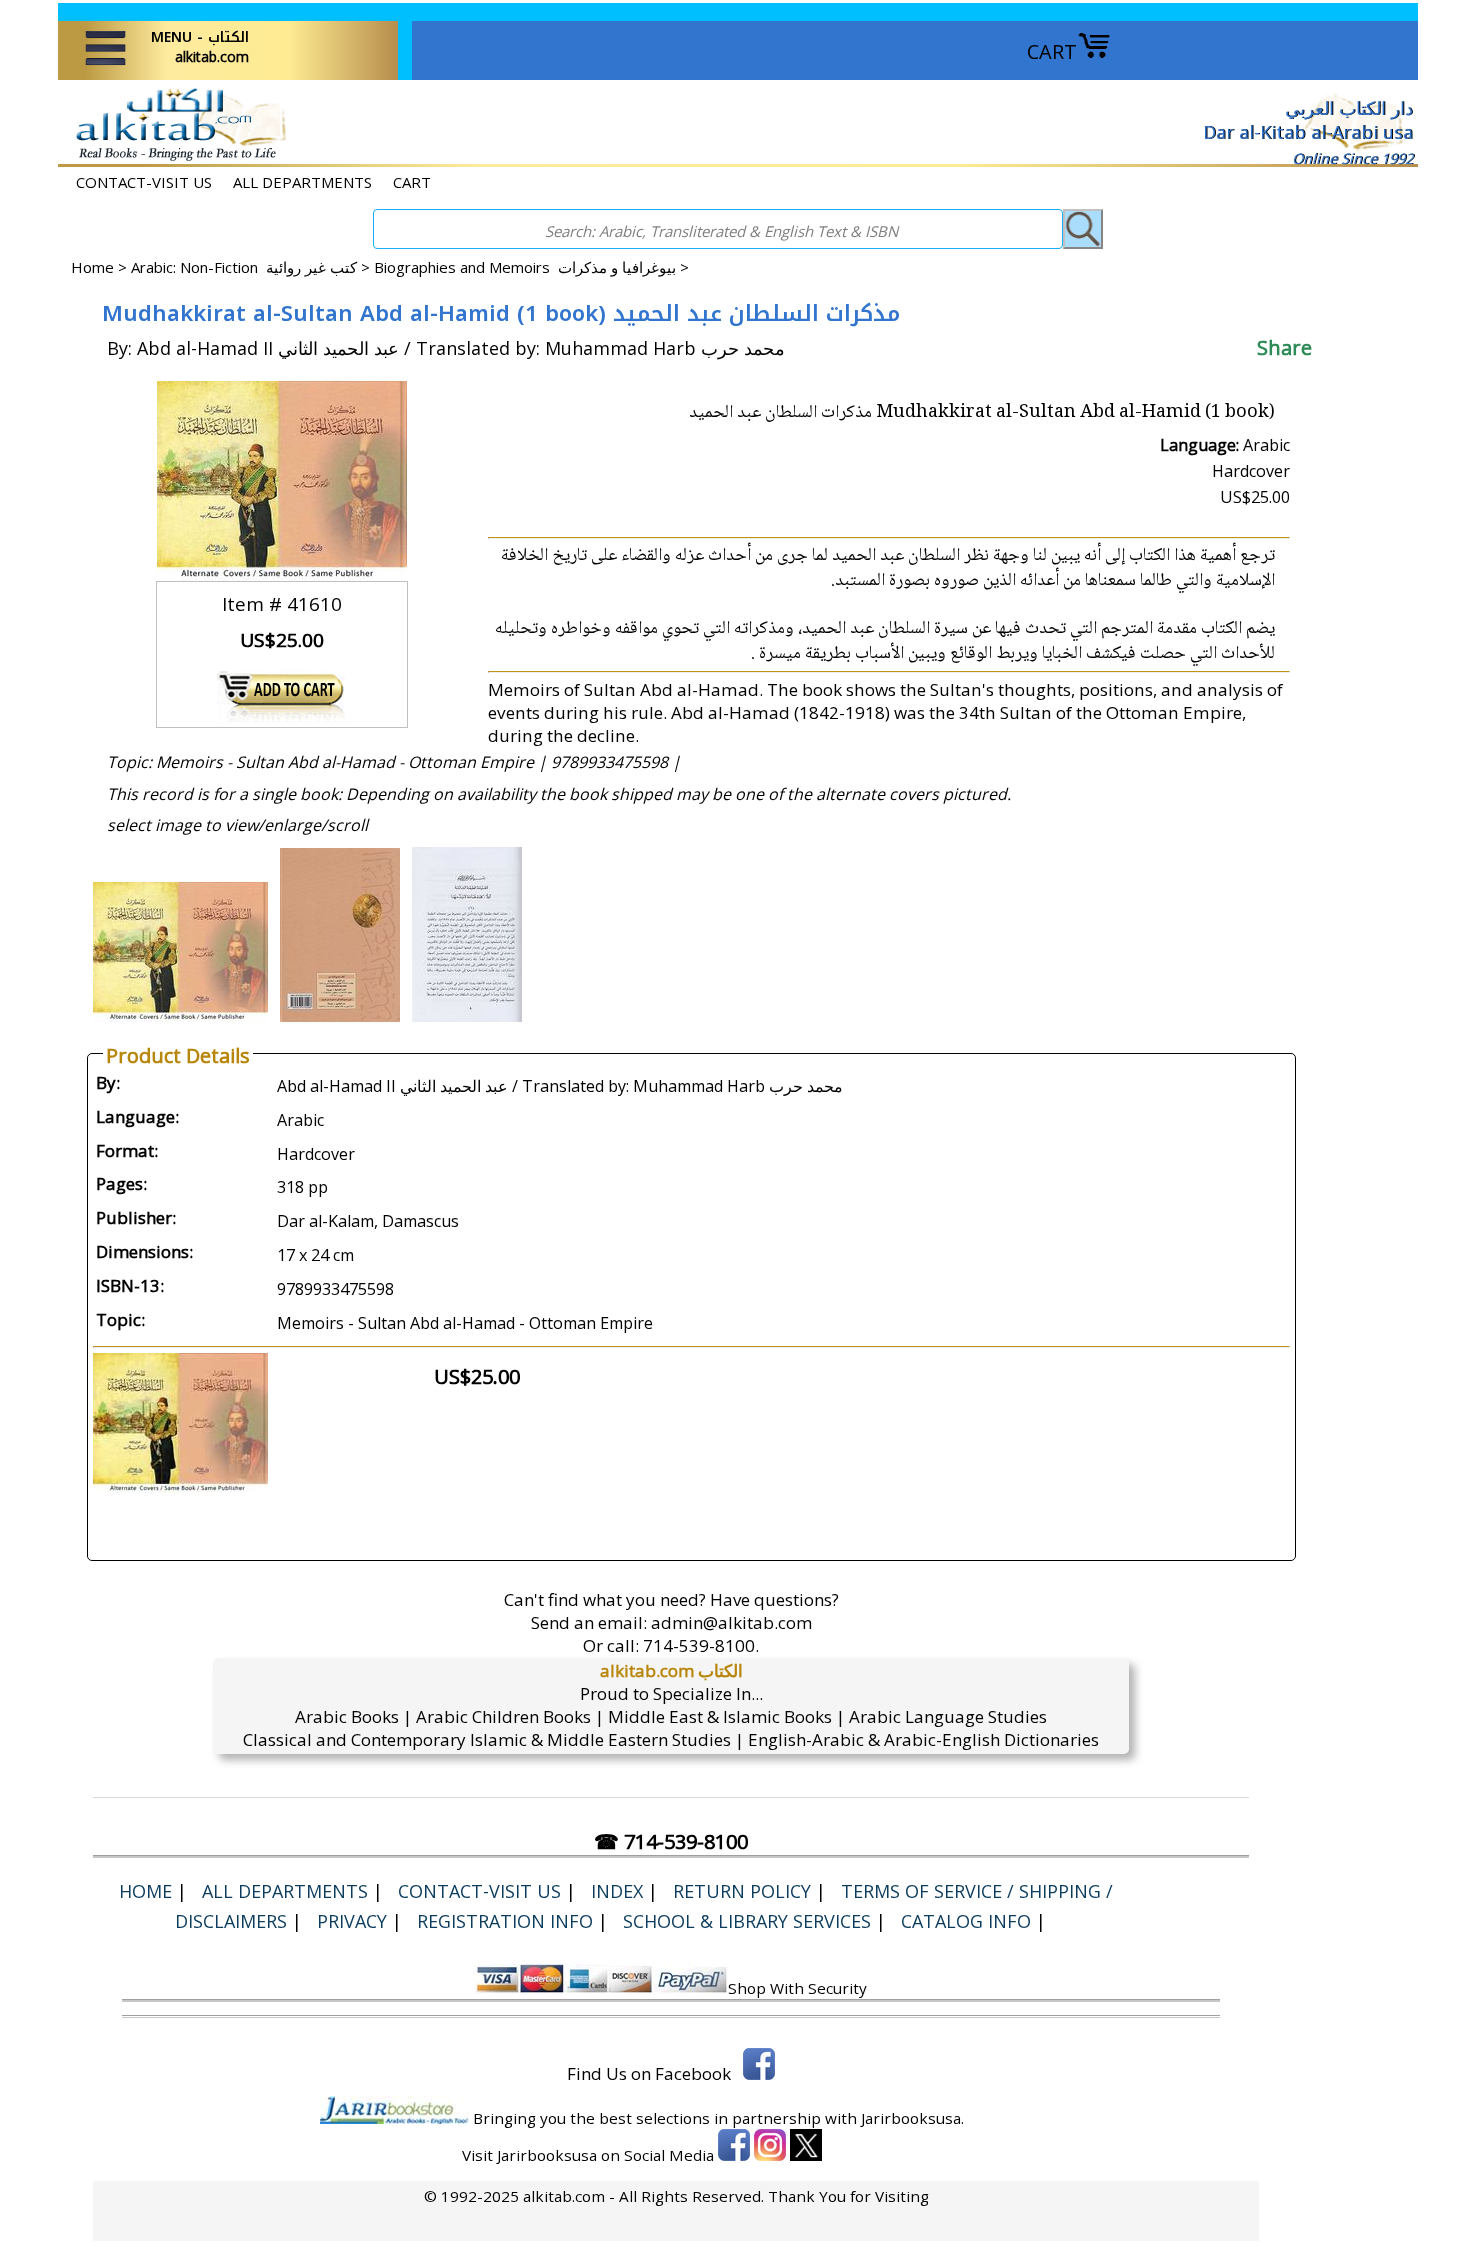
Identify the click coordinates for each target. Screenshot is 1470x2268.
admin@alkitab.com (731, 1622)
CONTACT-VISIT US (144, 182)
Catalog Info (966, 1921)
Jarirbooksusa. (912, 2118)
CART (1052, 51)
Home (92, 267)
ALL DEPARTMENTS (302, 182)
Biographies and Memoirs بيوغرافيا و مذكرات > (531, 267)
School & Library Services (747, 1921)
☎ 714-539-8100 (671, 1841)
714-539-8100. (701, 1645)
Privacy (352, 1921)
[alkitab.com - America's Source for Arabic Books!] (175, 158)
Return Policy (742, 1891)
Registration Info (505, 1921)
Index (617, 1891)
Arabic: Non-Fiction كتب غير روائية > (252, 267)
